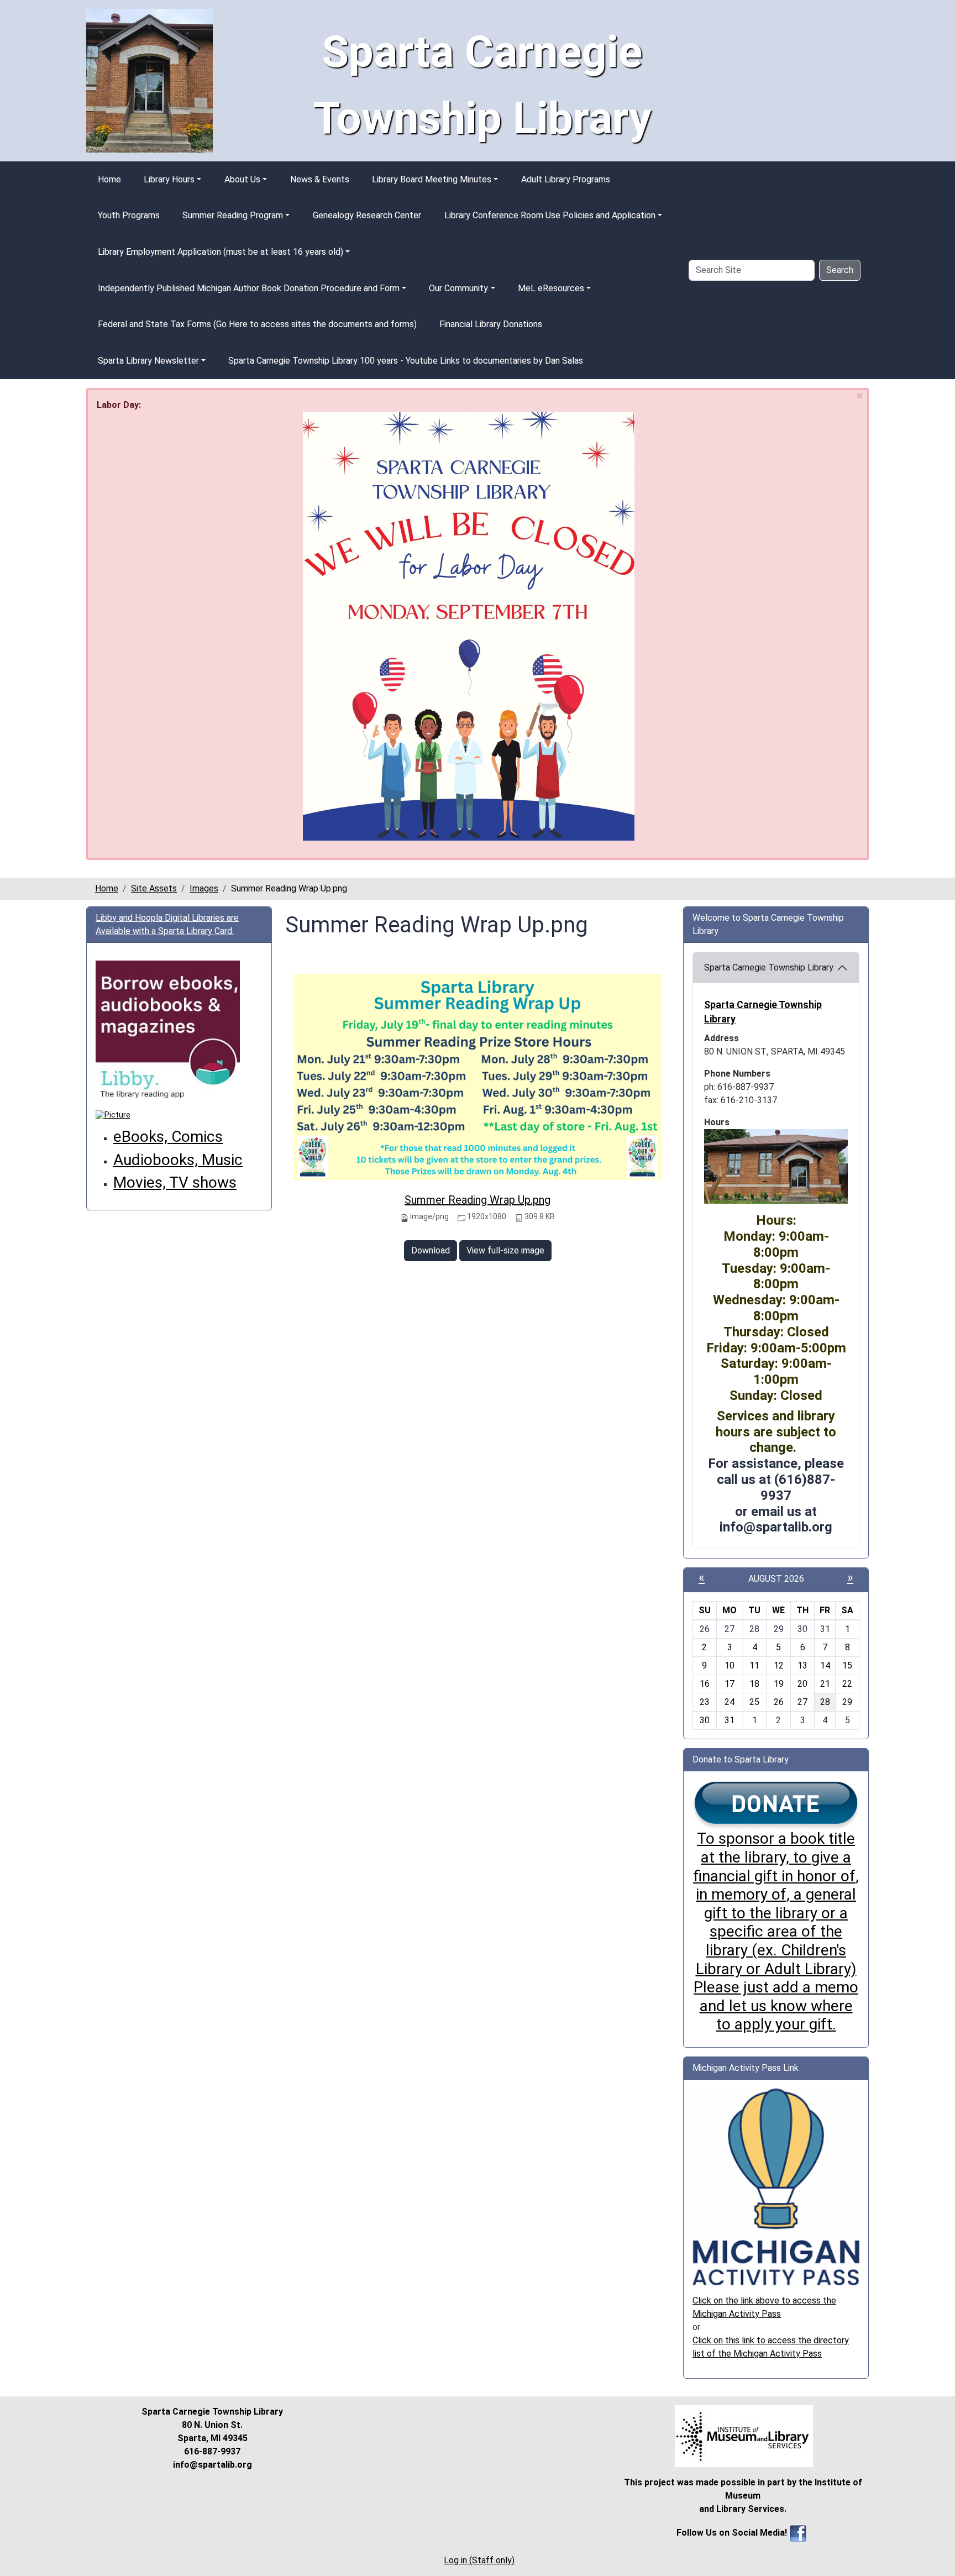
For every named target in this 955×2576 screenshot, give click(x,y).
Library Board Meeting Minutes (432, 179)
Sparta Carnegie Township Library (769, 967)
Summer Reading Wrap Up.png (478, 1200)
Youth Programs (129, 215)
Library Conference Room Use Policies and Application (550, 215)
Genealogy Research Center (367, 215)
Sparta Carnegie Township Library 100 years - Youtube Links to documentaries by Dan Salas (406, 361)
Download (431, 1250)
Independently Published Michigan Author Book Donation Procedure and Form (249, 288)
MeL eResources (551, 288)
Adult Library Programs (566, 179)
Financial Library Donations (491, 324)
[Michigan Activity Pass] (776, 2186)
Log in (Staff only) (479, 2560)
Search (840, 270)
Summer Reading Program (233, 215)
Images (204, 888)
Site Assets (154, 888)
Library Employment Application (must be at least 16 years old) (221, 252)
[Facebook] (798, 2533)
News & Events (320, 179)
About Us (242, 179)
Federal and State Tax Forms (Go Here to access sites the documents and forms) (257, 324)
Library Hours (169, 179)
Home (109, 179)
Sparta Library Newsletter (148, 361)
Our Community (458, 288)
